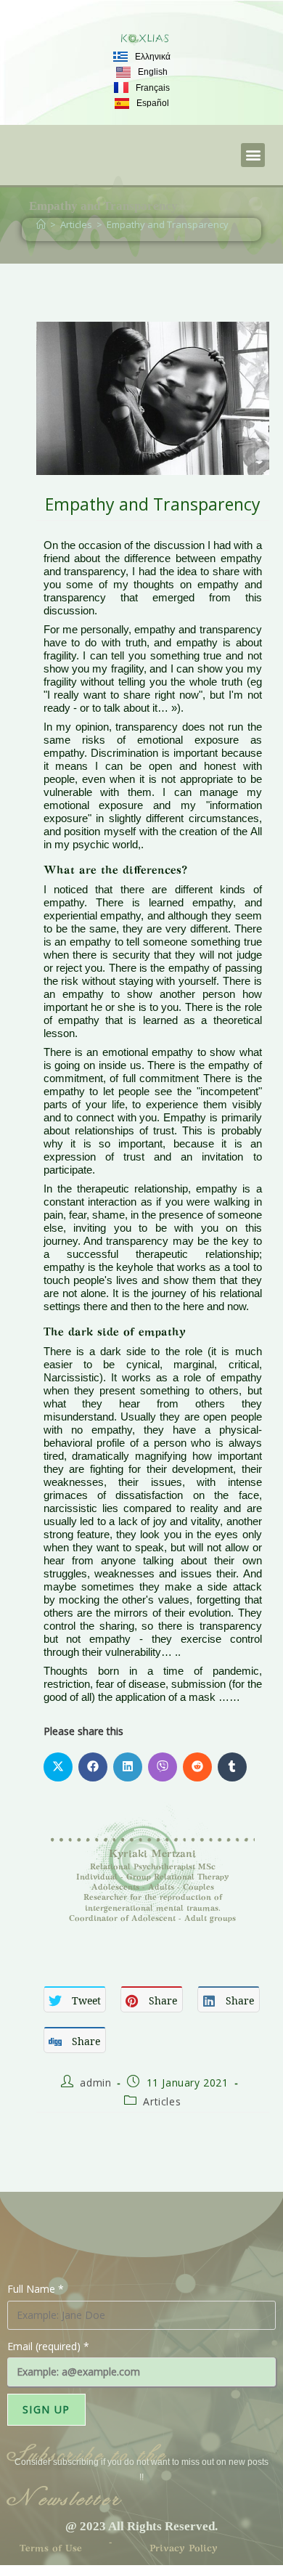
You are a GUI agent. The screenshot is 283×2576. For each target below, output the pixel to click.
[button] (253, 155)
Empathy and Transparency (168, 224)
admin (95, 2083)
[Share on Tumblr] (232, 1767)
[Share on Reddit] (197, 1767)
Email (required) (48, 2346)
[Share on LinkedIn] (128, 1767)
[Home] (41, 224)
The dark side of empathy (115, 1333)
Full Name (36, 2289)
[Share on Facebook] (93, 1767)
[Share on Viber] (163, 1767)
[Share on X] (58, 1767)
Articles (162, 2101)
